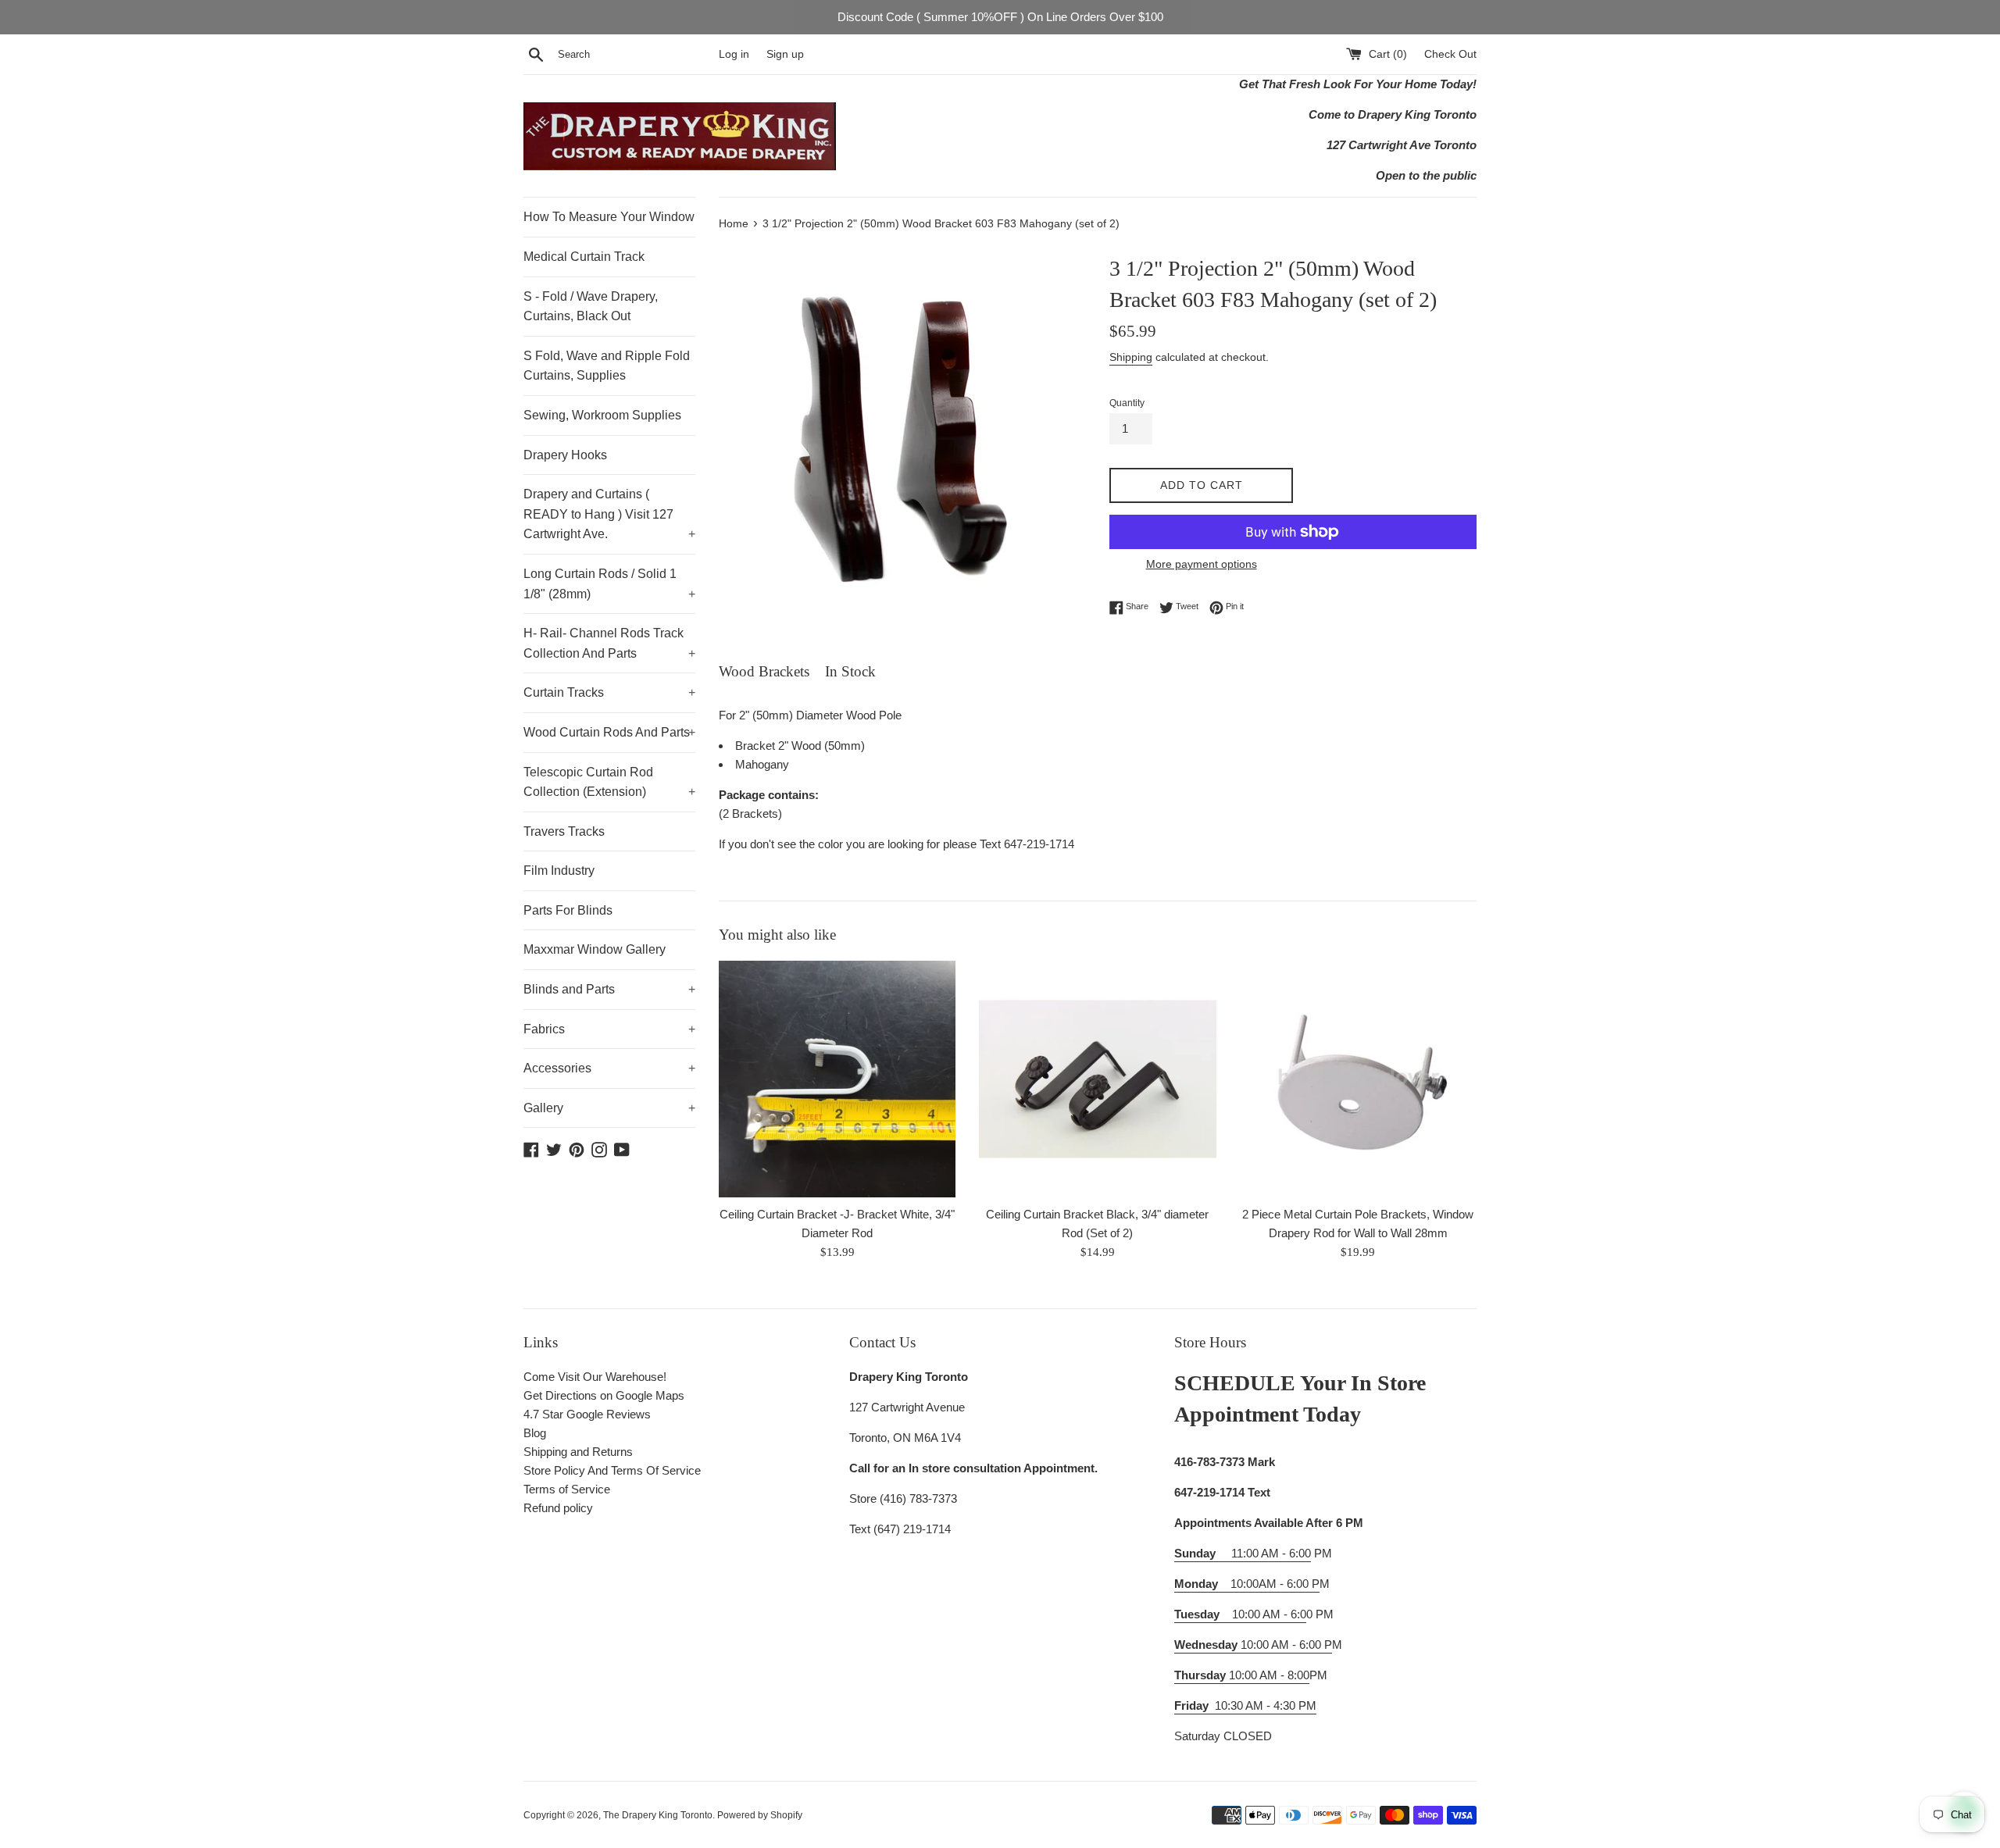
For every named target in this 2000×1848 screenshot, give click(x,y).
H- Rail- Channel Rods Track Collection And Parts (609, 643)
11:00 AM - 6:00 (1243, 1553)
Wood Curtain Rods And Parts (609, 732)
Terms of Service (567, 1489)
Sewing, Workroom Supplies (602, 415)
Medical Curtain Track (584, 257)
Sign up (785, 54)
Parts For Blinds (568, 910)
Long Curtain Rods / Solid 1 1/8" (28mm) (609, 584)
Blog (535, 1433)
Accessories (609, 1068)
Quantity (1127, 403)
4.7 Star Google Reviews (587, 1414)
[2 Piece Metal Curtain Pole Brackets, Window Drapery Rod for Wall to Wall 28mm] (1358, 1079)
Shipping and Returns (578, 1452)
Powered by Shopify (760, 1815)
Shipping (1131, 357)
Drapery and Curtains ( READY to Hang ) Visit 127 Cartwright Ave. (609, 514)
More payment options (1202, 564)
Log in (734, 54)
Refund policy (558, 1508)
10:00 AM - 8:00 (1242, 1675)
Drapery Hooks (565, 455)
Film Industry (559, 870)
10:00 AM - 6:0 (1240, 1614)
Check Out (1450, 54)
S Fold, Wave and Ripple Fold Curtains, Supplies (607, 366)
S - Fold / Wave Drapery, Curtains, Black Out (591, 307)
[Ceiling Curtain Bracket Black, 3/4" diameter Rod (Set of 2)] (1097, 1079)
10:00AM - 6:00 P (1247, 1584)
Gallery (609, 1108)
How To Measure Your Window (609, 217)
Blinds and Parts (609, 989)
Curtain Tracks (609, 692)
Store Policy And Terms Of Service (612, 1470)
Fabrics (609, 1029)
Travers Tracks (564, 831)
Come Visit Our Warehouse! (595, 1377)
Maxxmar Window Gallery (595, 949)
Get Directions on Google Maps (604, 1395)
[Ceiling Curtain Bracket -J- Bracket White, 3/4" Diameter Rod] (837, 1079)
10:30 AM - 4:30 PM (1266, 1705)
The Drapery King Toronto (658, 1815)
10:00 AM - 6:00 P (1253, 1645)
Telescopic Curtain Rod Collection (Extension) (609, 782)
